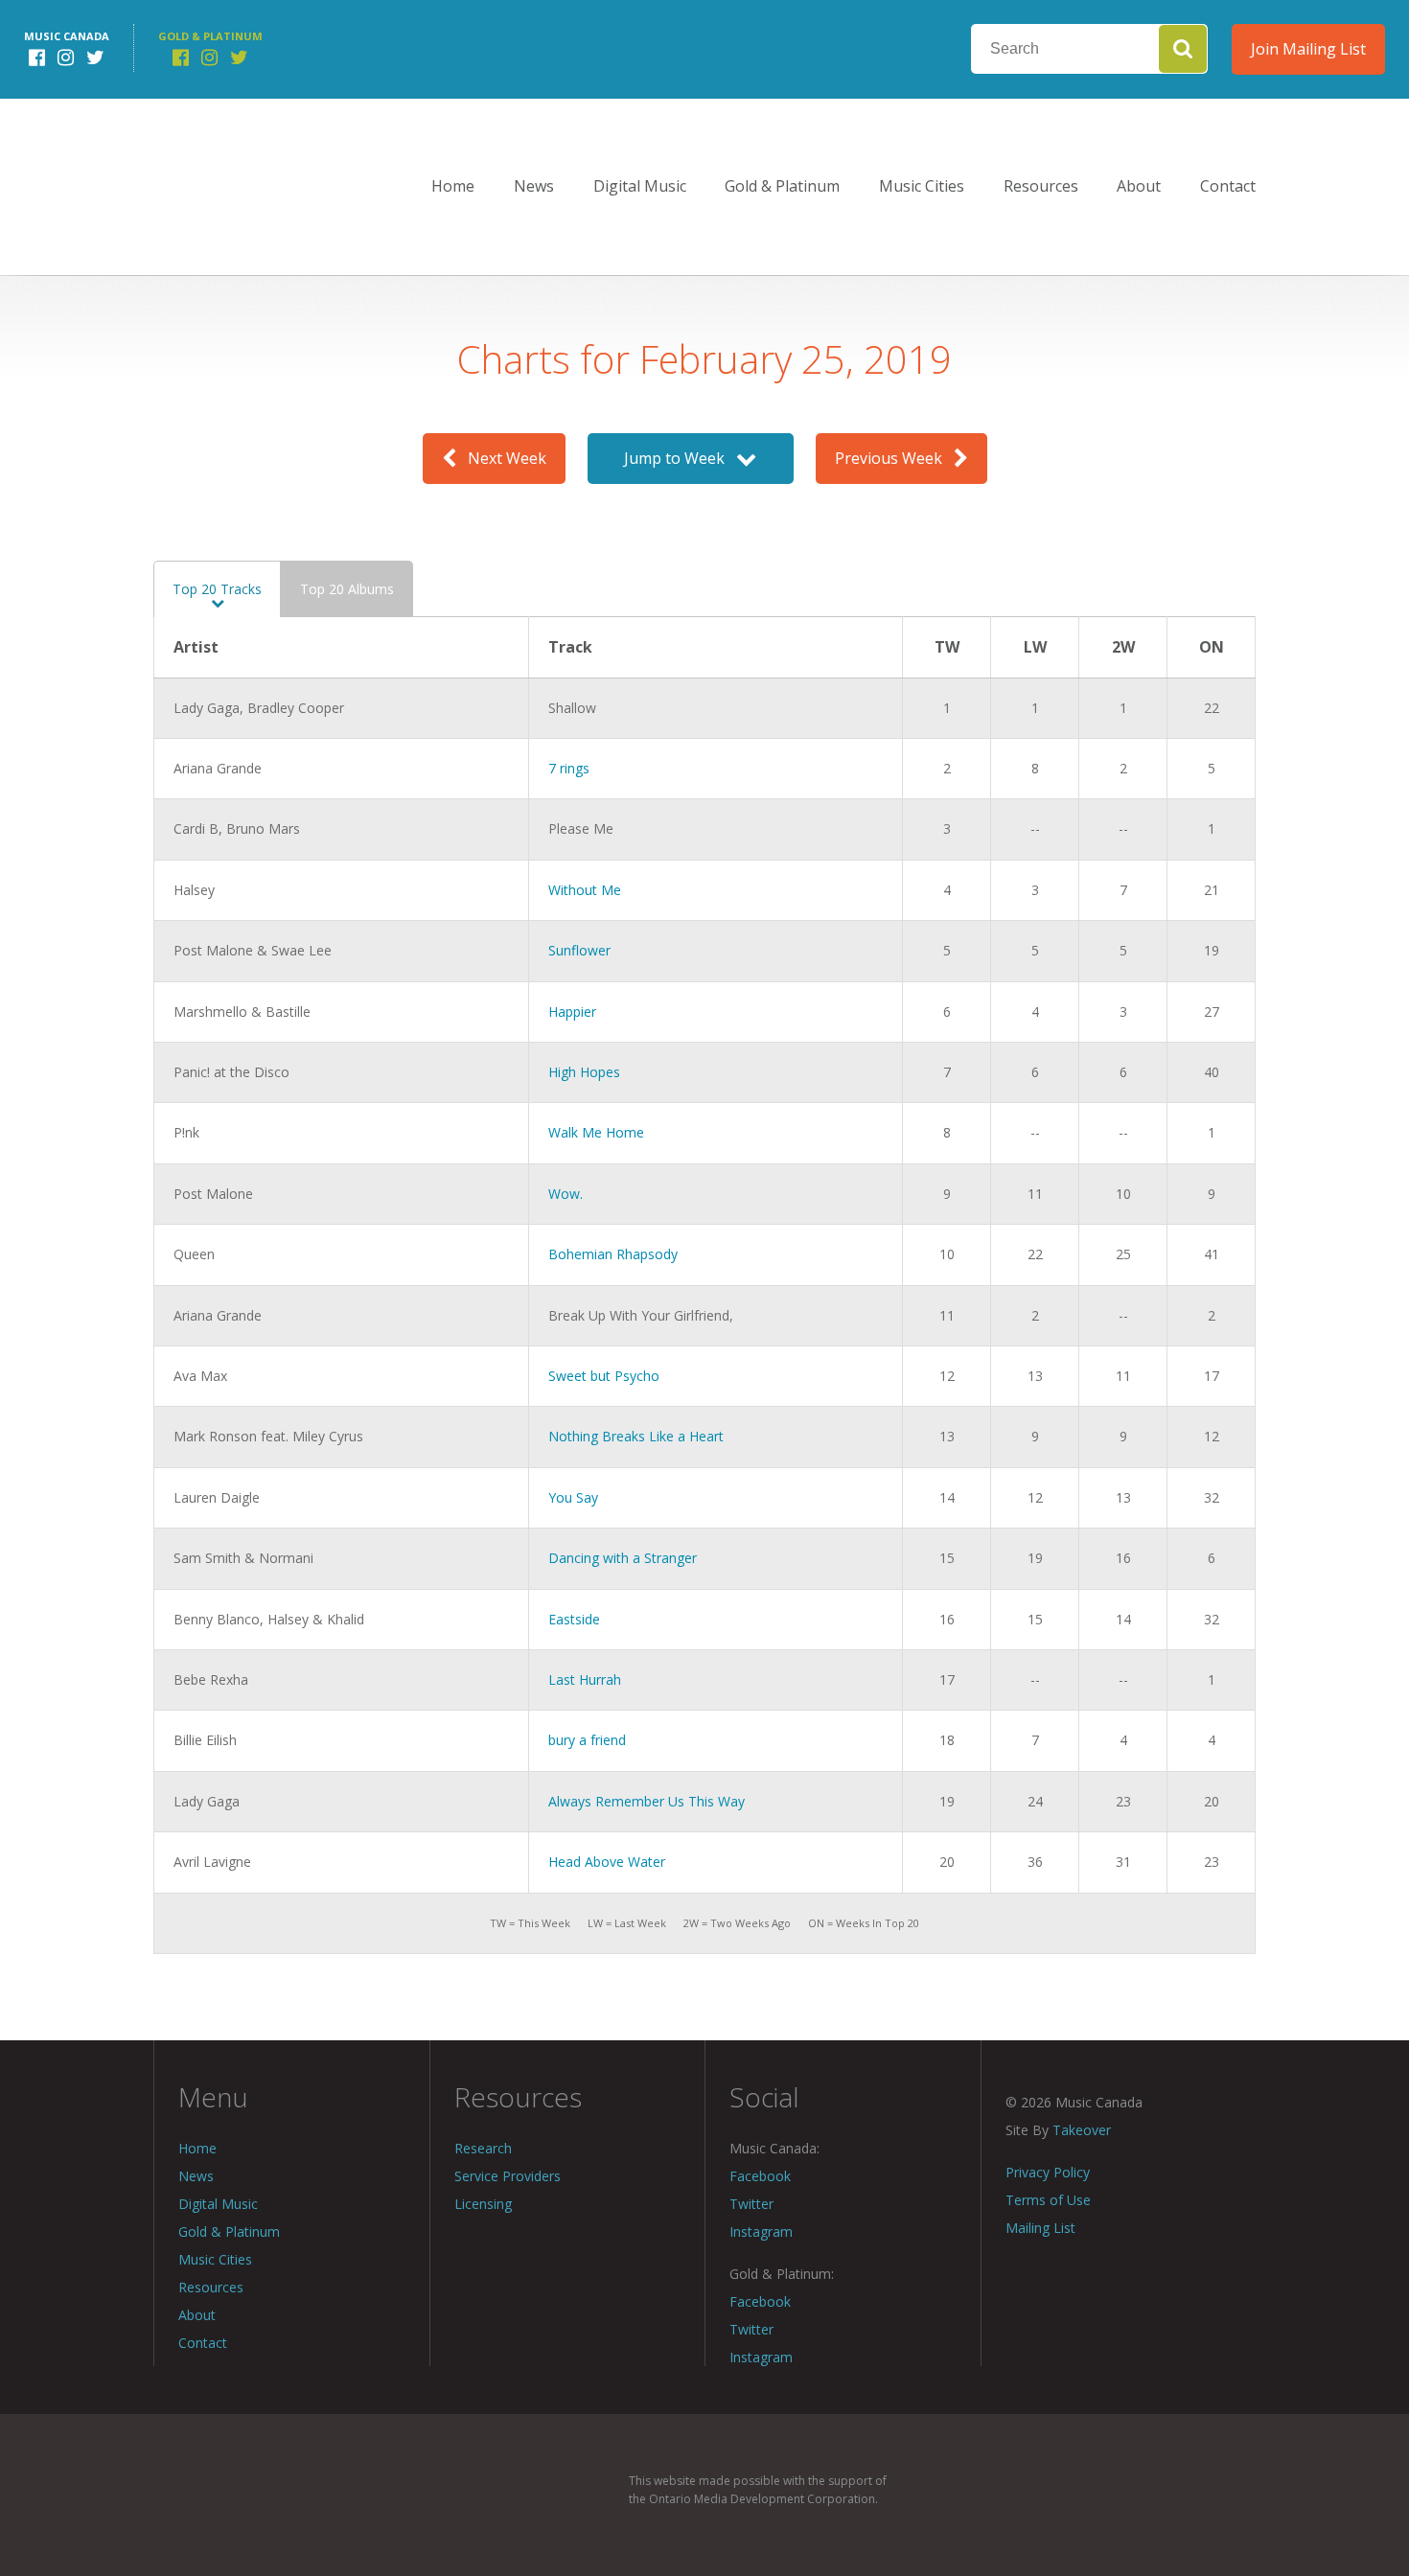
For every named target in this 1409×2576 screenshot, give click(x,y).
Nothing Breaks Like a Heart (636, 1436)
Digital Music (640, 186)
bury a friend (587, 1740)
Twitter (751, 2204)
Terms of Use (1048, 2200)
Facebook (760, 2176)
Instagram (761, 2231)
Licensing (483, 2204)
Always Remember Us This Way (647, 1801)
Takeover (1082, 2130)
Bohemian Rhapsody (613, 1254)
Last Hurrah (585, 1679)
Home (453, 186)
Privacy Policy (1048, 2172)
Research (483, 2148)
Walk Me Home (596, 1132)
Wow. (566, 1194)
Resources (1041, 186)
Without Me (585, 890)
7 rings (569, 768)
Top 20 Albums (347, 589)
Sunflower (579, 950)
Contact (1228, 186)
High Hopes (584, 1072)
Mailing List (1040, 2228)
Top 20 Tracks (217, 589)
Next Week (501, 458)
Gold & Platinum (782, 186)
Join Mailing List (1308, 49)
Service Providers (508, 2176)
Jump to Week (680, 458)
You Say (573, 1497)
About (1139, 186)
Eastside (574, 1619)
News (534, 186)
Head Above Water (607, 1862)
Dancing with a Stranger (623, 1558)
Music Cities (922, 186)
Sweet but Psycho (604, 1376)
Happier (572, 1012)
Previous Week (894, 458)
